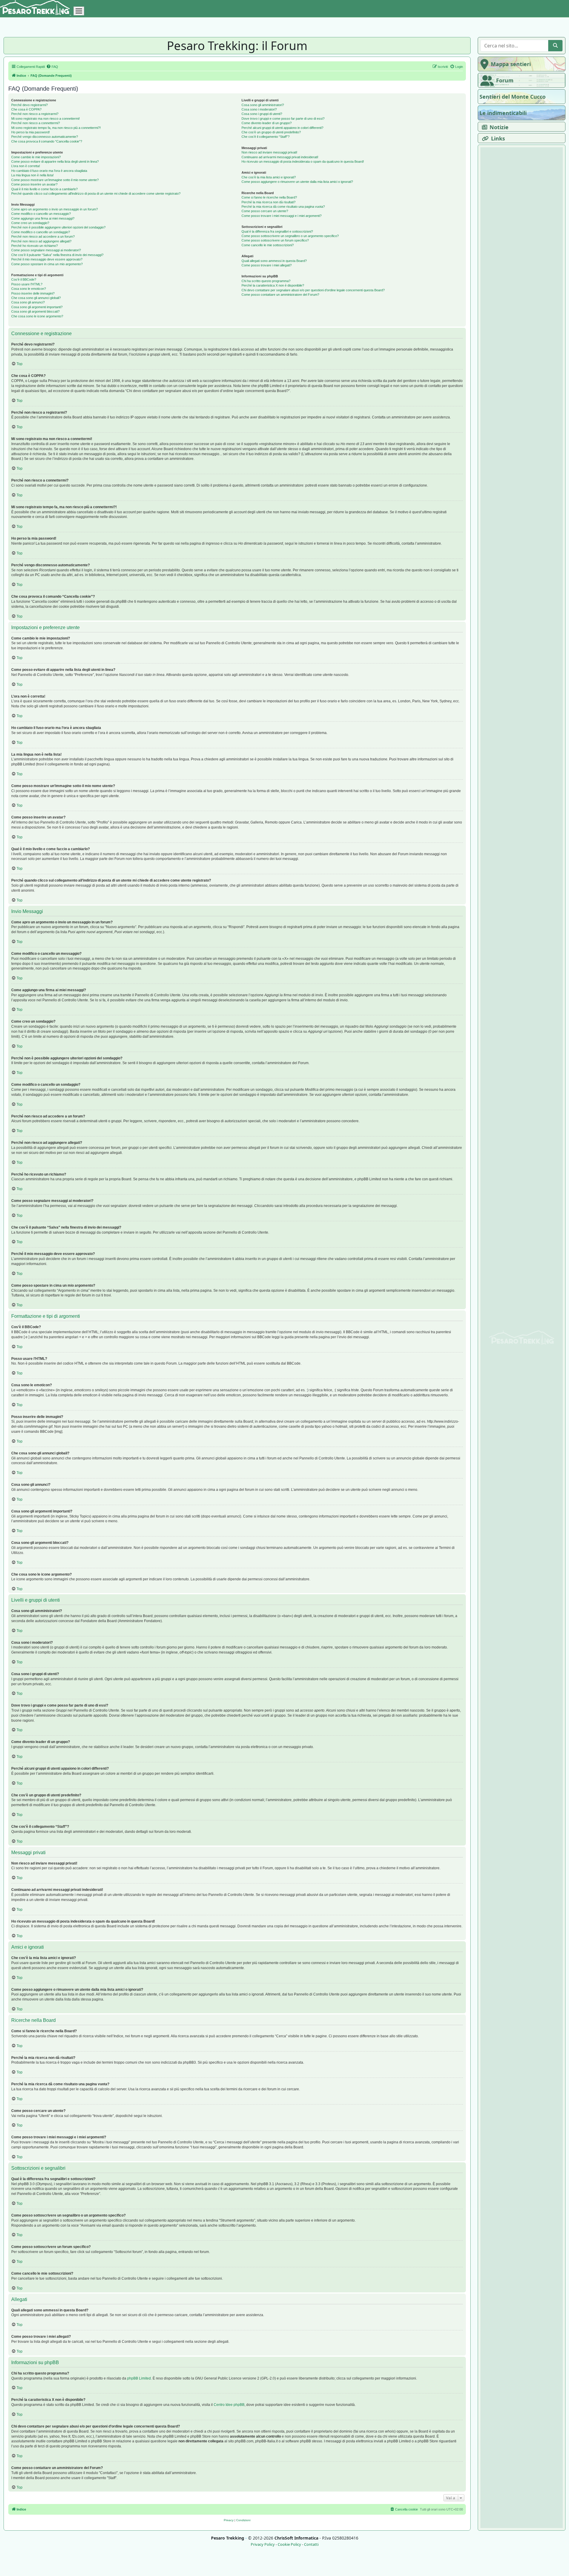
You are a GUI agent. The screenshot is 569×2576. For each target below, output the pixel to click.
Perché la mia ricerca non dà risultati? (268, 202)
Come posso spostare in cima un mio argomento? (47, 264)
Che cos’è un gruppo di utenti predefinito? (271, 132)
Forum (505, 80)
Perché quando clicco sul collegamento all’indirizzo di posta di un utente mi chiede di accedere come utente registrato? (96, 194)
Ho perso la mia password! (31, 132)
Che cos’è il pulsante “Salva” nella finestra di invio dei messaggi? (57, 255)
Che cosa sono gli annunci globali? (36, 298)
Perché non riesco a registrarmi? (35, 114)
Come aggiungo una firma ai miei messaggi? (43, 218)
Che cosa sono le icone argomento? (37, 316)
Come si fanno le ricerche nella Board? (269, 197)
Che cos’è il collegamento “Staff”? (266, 137)
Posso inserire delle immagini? (33, 293)
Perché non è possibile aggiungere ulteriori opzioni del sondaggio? (58, 227)
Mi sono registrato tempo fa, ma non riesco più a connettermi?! (56, 128)
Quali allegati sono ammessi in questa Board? (274, 261)
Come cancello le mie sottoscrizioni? (268, 245)
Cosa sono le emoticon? (29, 289)
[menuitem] (52, 67)
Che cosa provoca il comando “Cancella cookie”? (47, 141)
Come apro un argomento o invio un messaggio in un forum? (55, 209)
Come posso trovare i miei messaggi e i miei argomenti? (282, 216)
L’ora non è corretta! (26, 166)
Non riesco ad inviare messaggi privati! (269, 152)
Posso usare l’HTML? (27, 284)
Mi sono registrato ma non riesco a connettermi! (45, 119)
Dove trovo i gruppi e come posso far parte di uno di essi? (283, 119)
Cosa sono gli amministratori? (263, 105)
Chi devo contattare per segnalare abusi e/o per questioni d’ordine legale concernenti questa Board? (313, 290)
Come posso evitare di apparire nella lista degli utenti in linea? (55, 162)
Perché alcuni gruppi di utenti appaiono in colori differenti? (282, 128)
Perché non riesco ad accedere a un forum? (43, 236)
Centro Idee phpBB (229, 2405)
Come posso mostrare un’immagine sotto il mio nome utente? (55, 180)
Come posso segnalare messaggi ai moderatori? (46, 250)
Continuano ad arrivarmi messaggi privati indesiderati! (280, 157)
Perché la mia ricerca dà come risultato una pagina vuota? (283, 207)
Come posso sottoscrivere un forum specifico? (275, 240)
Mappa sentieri (511, 64)
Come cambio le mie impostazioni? (36, 157)
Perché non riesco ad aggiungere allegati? (41, 241)
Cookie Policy (289, 2544)
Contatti (311, 2544)
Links (498, 138)
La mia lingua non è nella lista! (32, 175)
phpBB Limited (139, 2378)
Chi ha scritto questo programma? (266, 281)
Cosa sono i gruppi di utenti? (262, 114)
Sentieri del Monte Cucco (513, 97)
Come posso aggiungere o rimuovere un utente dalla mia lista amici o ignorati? (297, 182)
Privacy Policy (263, 2544)
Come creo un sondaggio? (30, 223)
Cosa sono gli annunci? (28, 302)
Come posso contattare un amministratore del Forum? (280, 295)
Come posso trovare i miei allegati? (267, 265)
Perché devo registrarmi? (29, 105)
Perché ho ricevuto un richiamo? (35, 246)
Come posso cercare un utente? (265, 211)
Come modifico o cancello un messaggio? (41, 214)
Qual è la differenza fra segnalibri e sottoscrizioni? (277, 231)
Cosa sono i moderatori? (259, 109)
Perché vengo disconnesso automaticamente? (45, 137)
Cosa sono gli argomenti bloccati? (35, 311)
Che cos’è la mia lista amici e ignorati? (269, 177)
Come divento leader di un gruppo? (267, 123)
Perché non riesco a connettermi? (36, 123)
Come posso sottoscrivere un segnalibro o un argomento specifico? (290, 236)
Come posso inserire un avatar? (34, 184)
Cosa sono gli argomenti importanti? (37, 307)
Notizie (499, 127)
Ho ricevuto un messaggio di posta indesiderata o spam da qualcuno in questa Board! (303, 162)
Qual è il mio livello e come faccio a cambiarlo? (44, 189)
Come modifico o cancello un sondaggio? (41, 232)
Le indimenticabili (503, 113)
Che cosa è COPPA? (26, 109)
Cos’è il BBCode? (24, 279)
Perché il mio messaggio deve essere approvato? (47, 259)
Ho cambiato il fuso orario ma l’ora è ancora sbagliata (49, 171)
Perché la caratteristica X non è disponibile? (273, 285)
